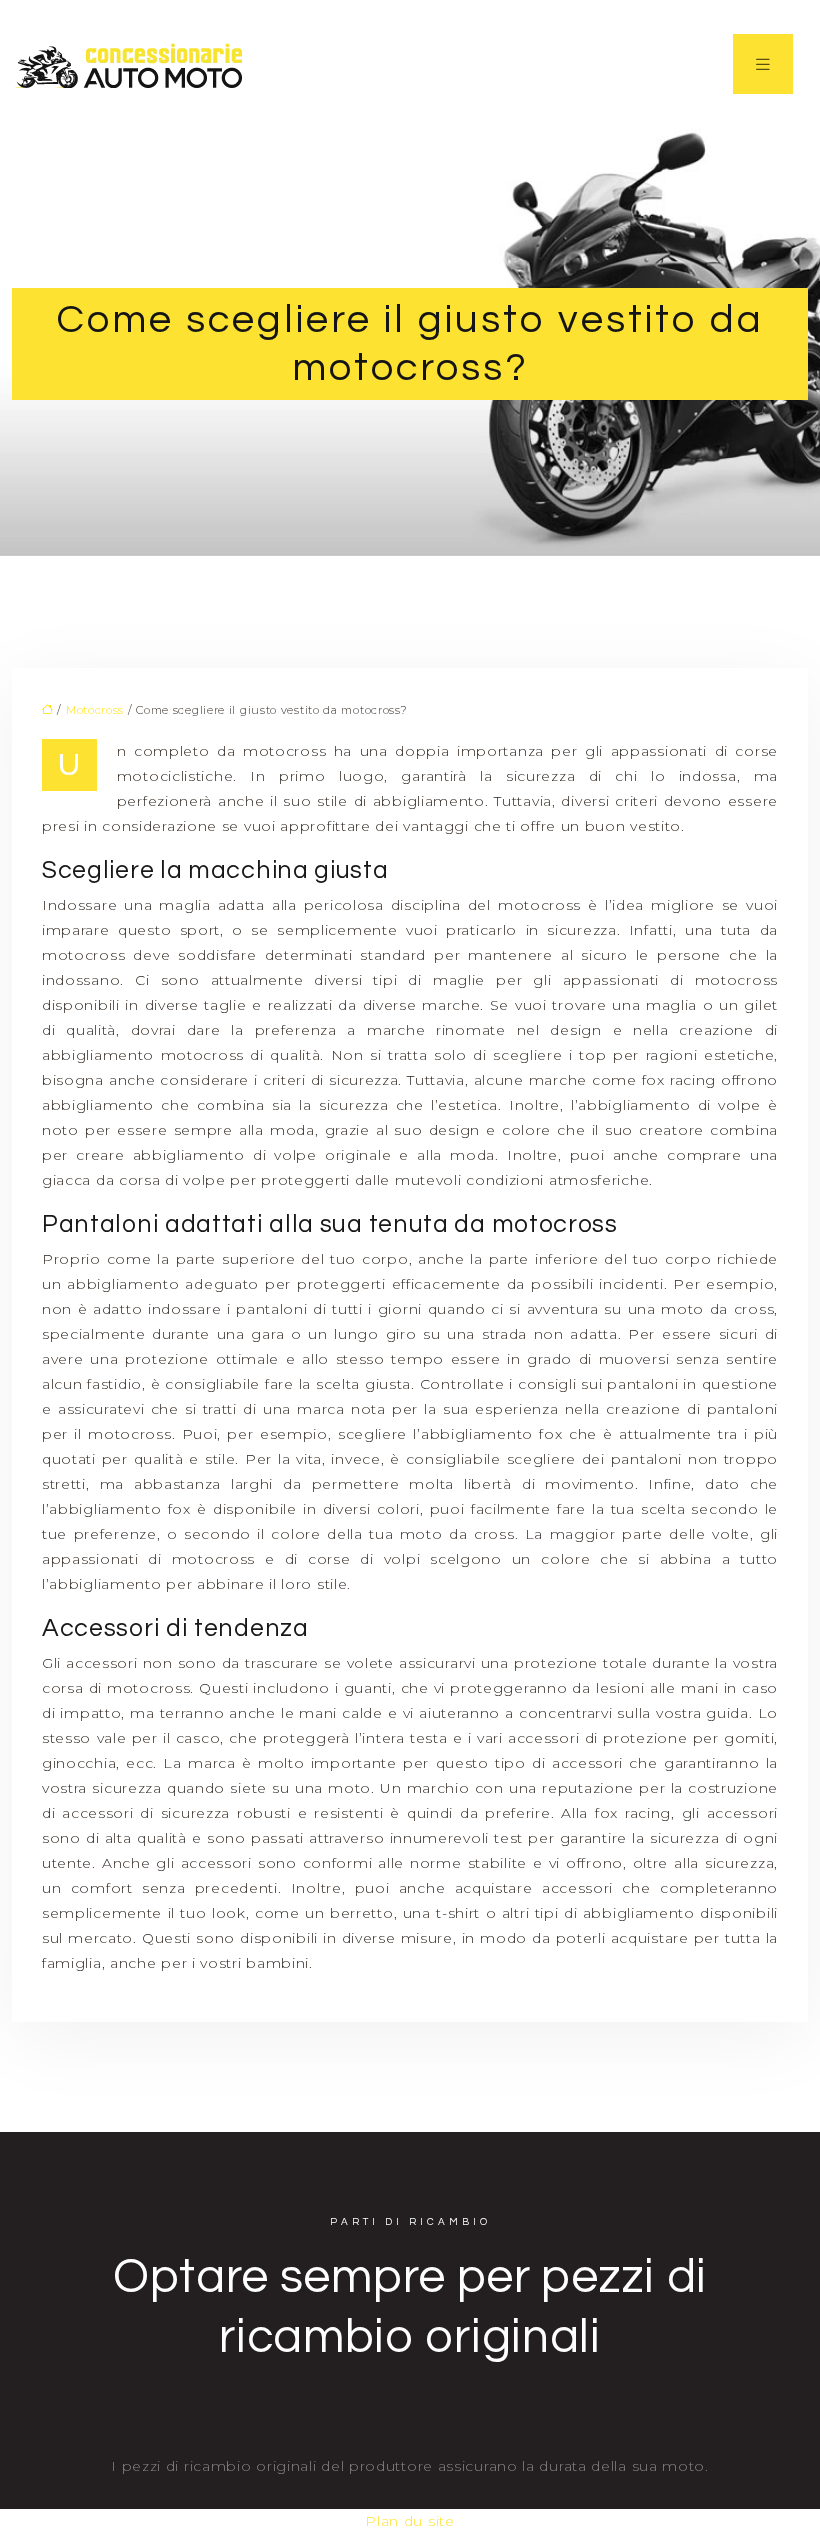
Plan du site (409, 2521)
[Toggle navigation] (763, 64)
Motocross (95, 710)
